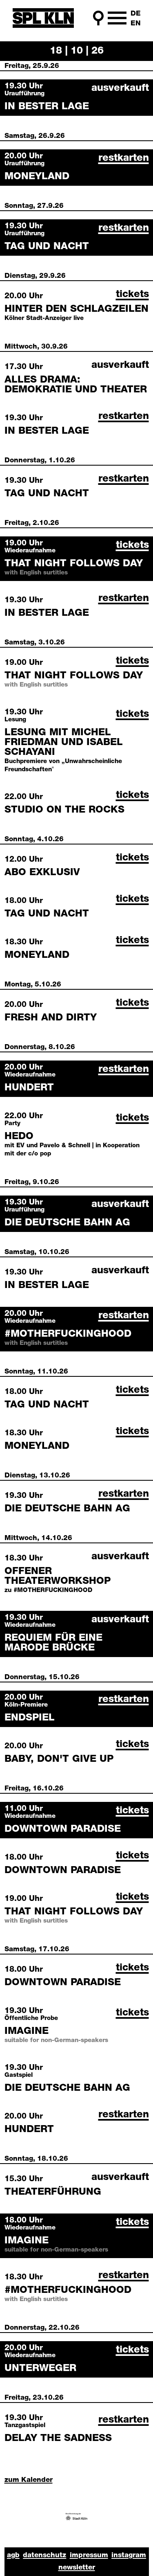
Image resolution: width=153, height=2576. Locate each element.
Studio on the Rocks (64, 810)
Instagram (129, 2555)
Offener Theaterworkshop (58, 1576)
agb (13, 2555)
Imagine (27, 2031)
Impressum (89, 2555)
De (136, 14)
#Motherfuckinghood (68, 1334)
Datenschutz (44, 2555)
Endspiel (30, 1718)
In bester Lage (47, 107)
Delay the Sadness (58, 2439)
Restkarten (124, 158)
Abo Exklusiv (42, 873)
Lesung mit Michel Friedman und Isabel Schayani (64, 743)
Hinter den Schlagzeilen (76, 309)
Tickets (132, 295)
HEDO (19, 1137)
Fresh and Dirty (51, 1018)
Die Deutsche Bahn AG (67, 1223)
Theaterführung (53, 2192)
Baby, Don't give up (59, 1759)
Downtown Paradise (63, 1829)
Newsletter (77, 2568)
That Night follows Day (74, 564)
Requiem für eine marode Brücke (53, 1643)
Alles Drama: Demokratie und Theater (76, 385)
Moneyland (37, 177)
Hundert (29, 1088)
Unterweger (40, 2369)
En (136, 24)
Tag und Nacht (47, 247)
